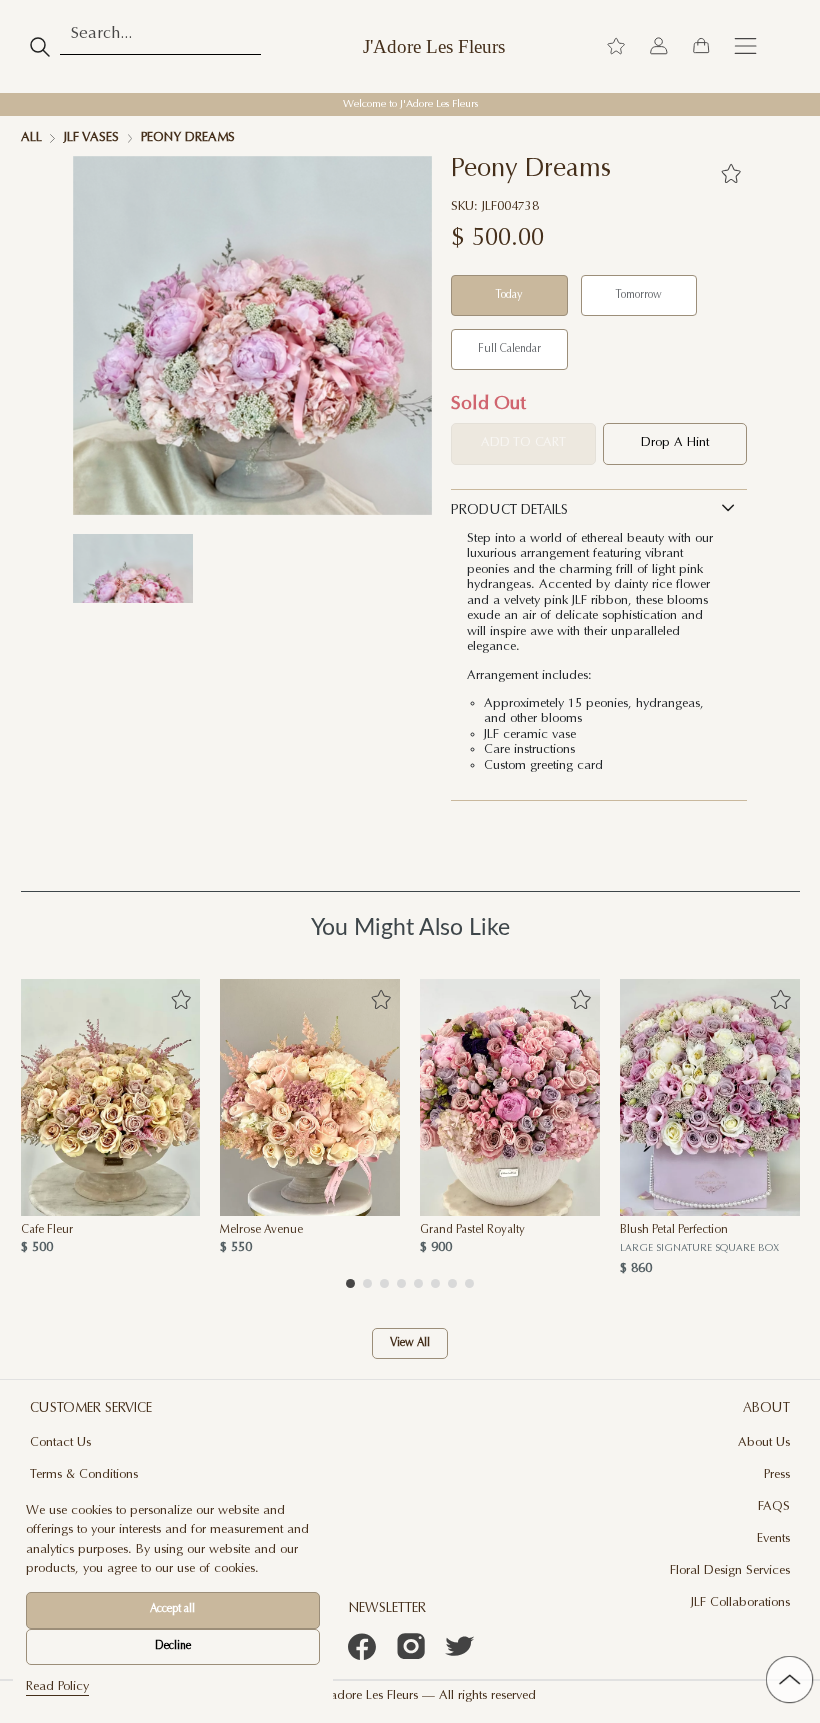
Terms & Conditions (84, 1475)
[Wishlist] (616, 46)
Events (773, 1539)
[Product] (111, 1097)
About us (764, 1443)
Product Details (509, 511)
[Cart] (701, 46)
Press (777, 1475)
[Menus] (745, 46)
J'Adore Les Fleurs (434, 46)
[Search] (40, 47)
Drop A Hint (675, 443)
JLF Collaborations (740, 1603)
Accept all (172, 1609)
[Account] (659, 46)
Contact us (60, 1443)
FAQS (774, 1507)
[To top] (789, 1679)
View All (410, 1343)
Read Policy (57, 1687)
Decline (173, 1646)
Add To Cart (523, 443)
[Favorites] (730, 173)
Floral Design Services (730, 1571)
